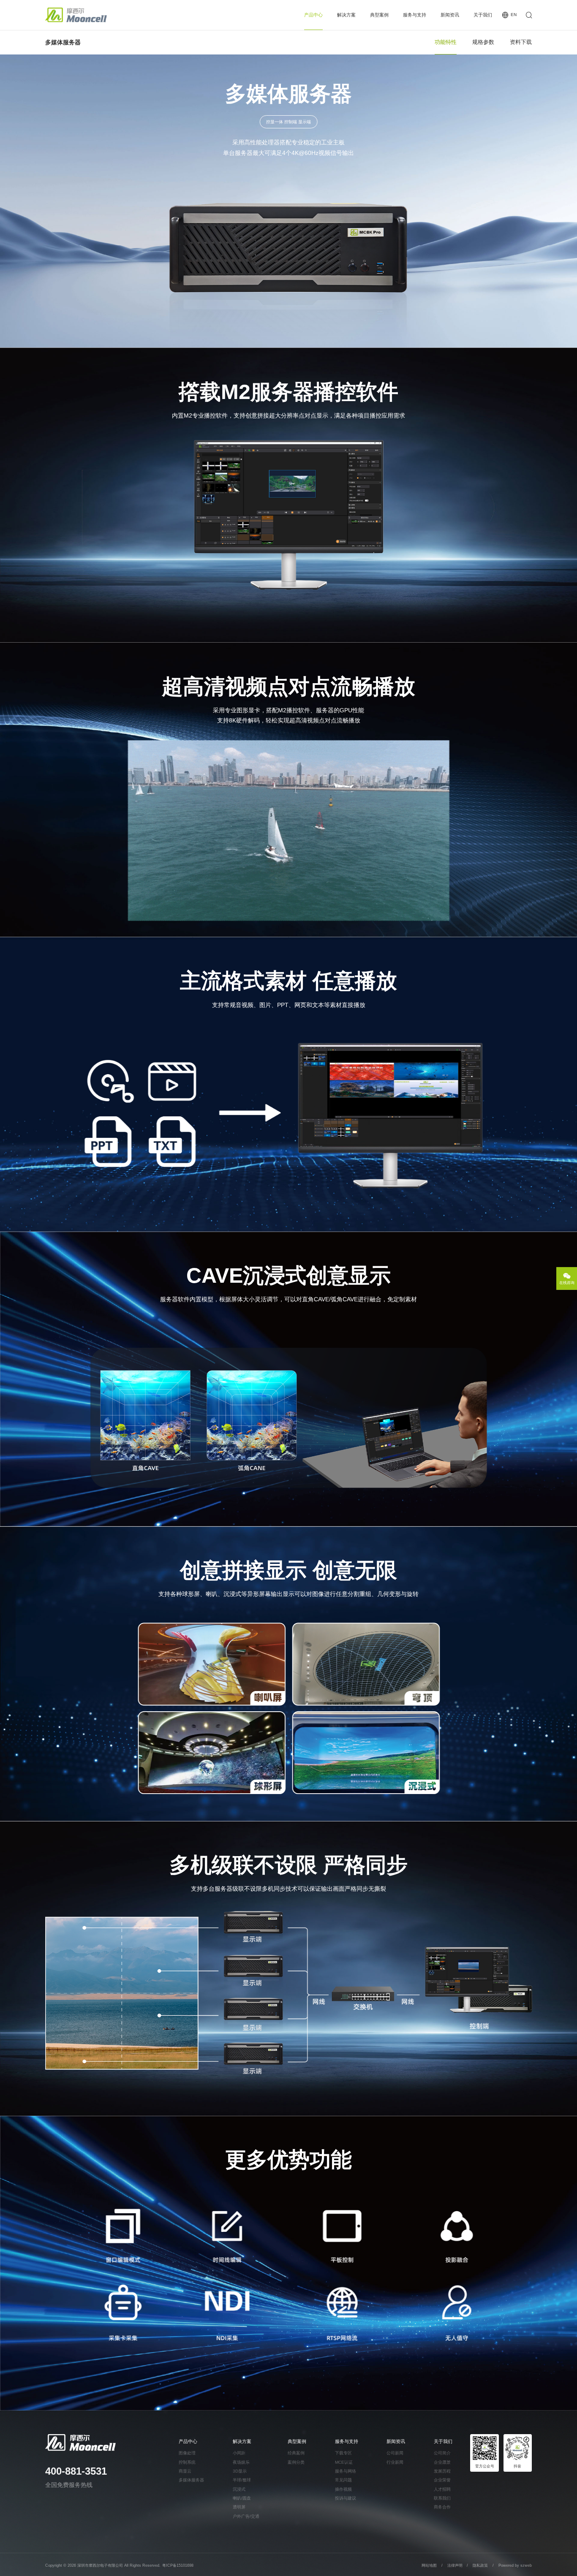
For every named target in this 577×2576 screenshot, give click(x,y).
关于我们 (483, 15)
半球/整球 (242, 2480)
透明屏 (239, 2507)
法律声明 (456, 2565)
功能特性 (446, 42)
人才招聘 (442, 2489)
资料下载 (521, 42)
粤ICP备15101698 (178, 2565)
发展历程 (442, 2471)
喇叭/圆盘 (242, 2498)
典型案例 (379, 15)
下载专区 (343, 2453)
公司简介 (442, 2453)
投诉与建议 (346, 2498)
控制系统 (187, 2462)
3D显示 (240, 2471)
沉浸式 (239, 2489)
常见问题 (343, 2480)
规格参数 (483, 42)
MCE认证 (344, 2462)
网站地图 (429, 2565)
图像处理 (187, 2453)
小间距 (239, 2453)
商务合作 (442, 2507)
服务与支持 (415, 15)
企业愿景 (442, 2462)
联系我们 (442, 2498)
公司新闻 (395, 2453)
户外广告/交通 (246, 2516)
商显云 (185, 2471)
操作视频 (343, 2489)
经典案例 (296, 2453)
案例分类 (296, 2462)
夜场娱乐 (241, 2462)
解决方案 (346, 15)
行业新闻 (395, 2462)
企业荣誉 (442, 2480)
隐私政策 (480, 2565)
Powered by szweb (515, 2565)
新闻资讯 (450, 15)
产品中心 (313, 15)
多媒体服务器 (191, 2480)
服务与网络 (346, 2471)
